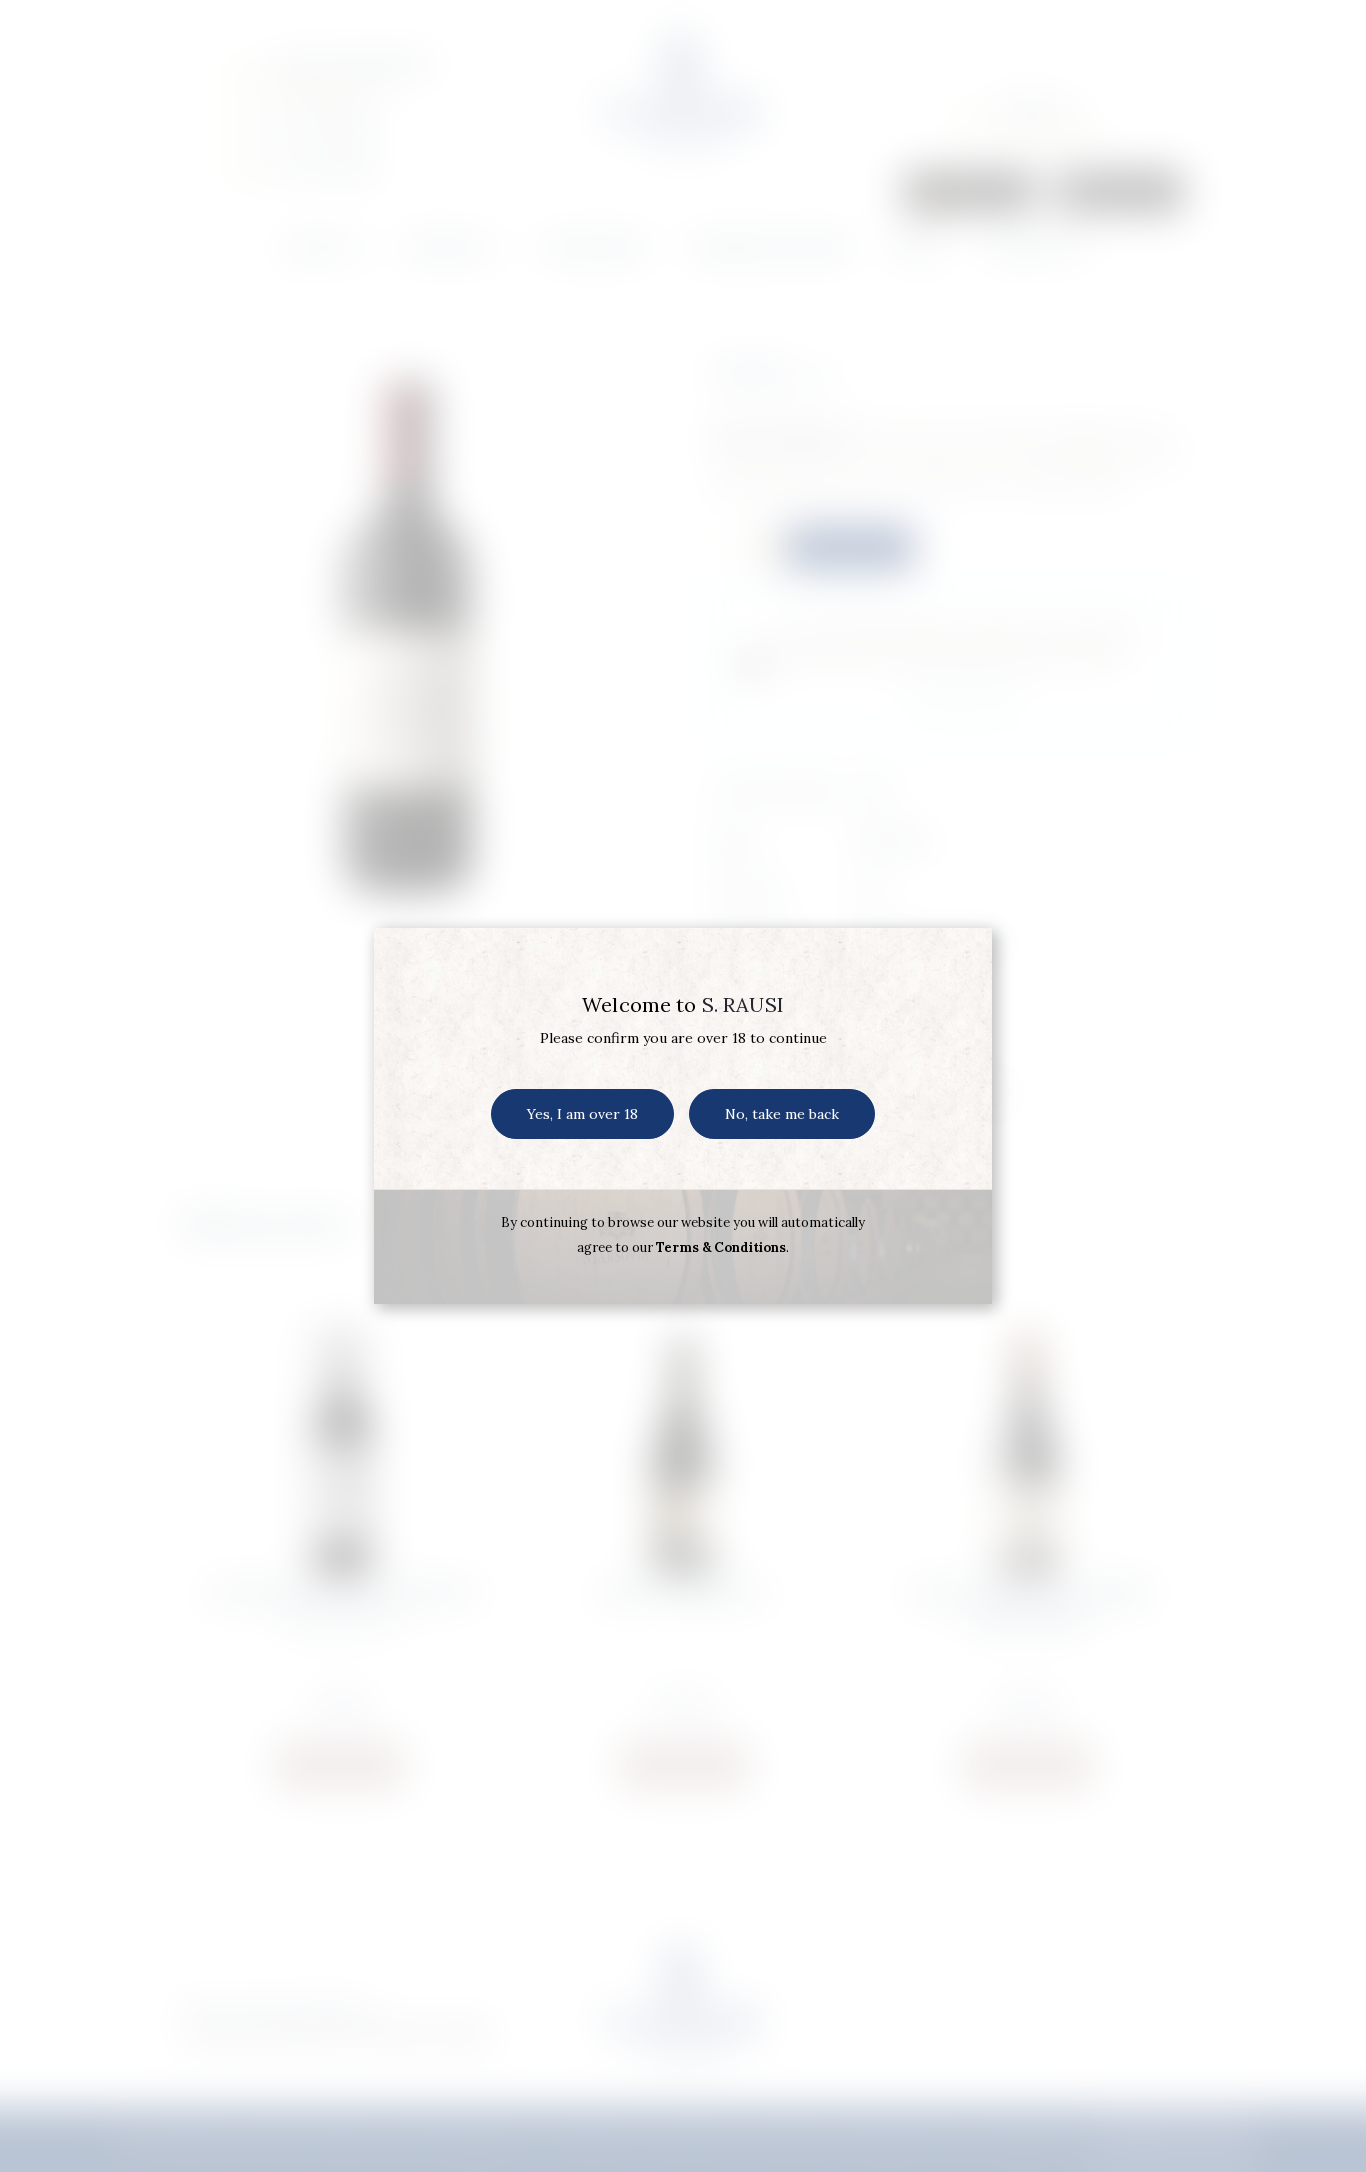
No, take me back (782, 1114)
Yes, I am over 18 (582, 1114)
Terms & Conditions (721, 1247)
